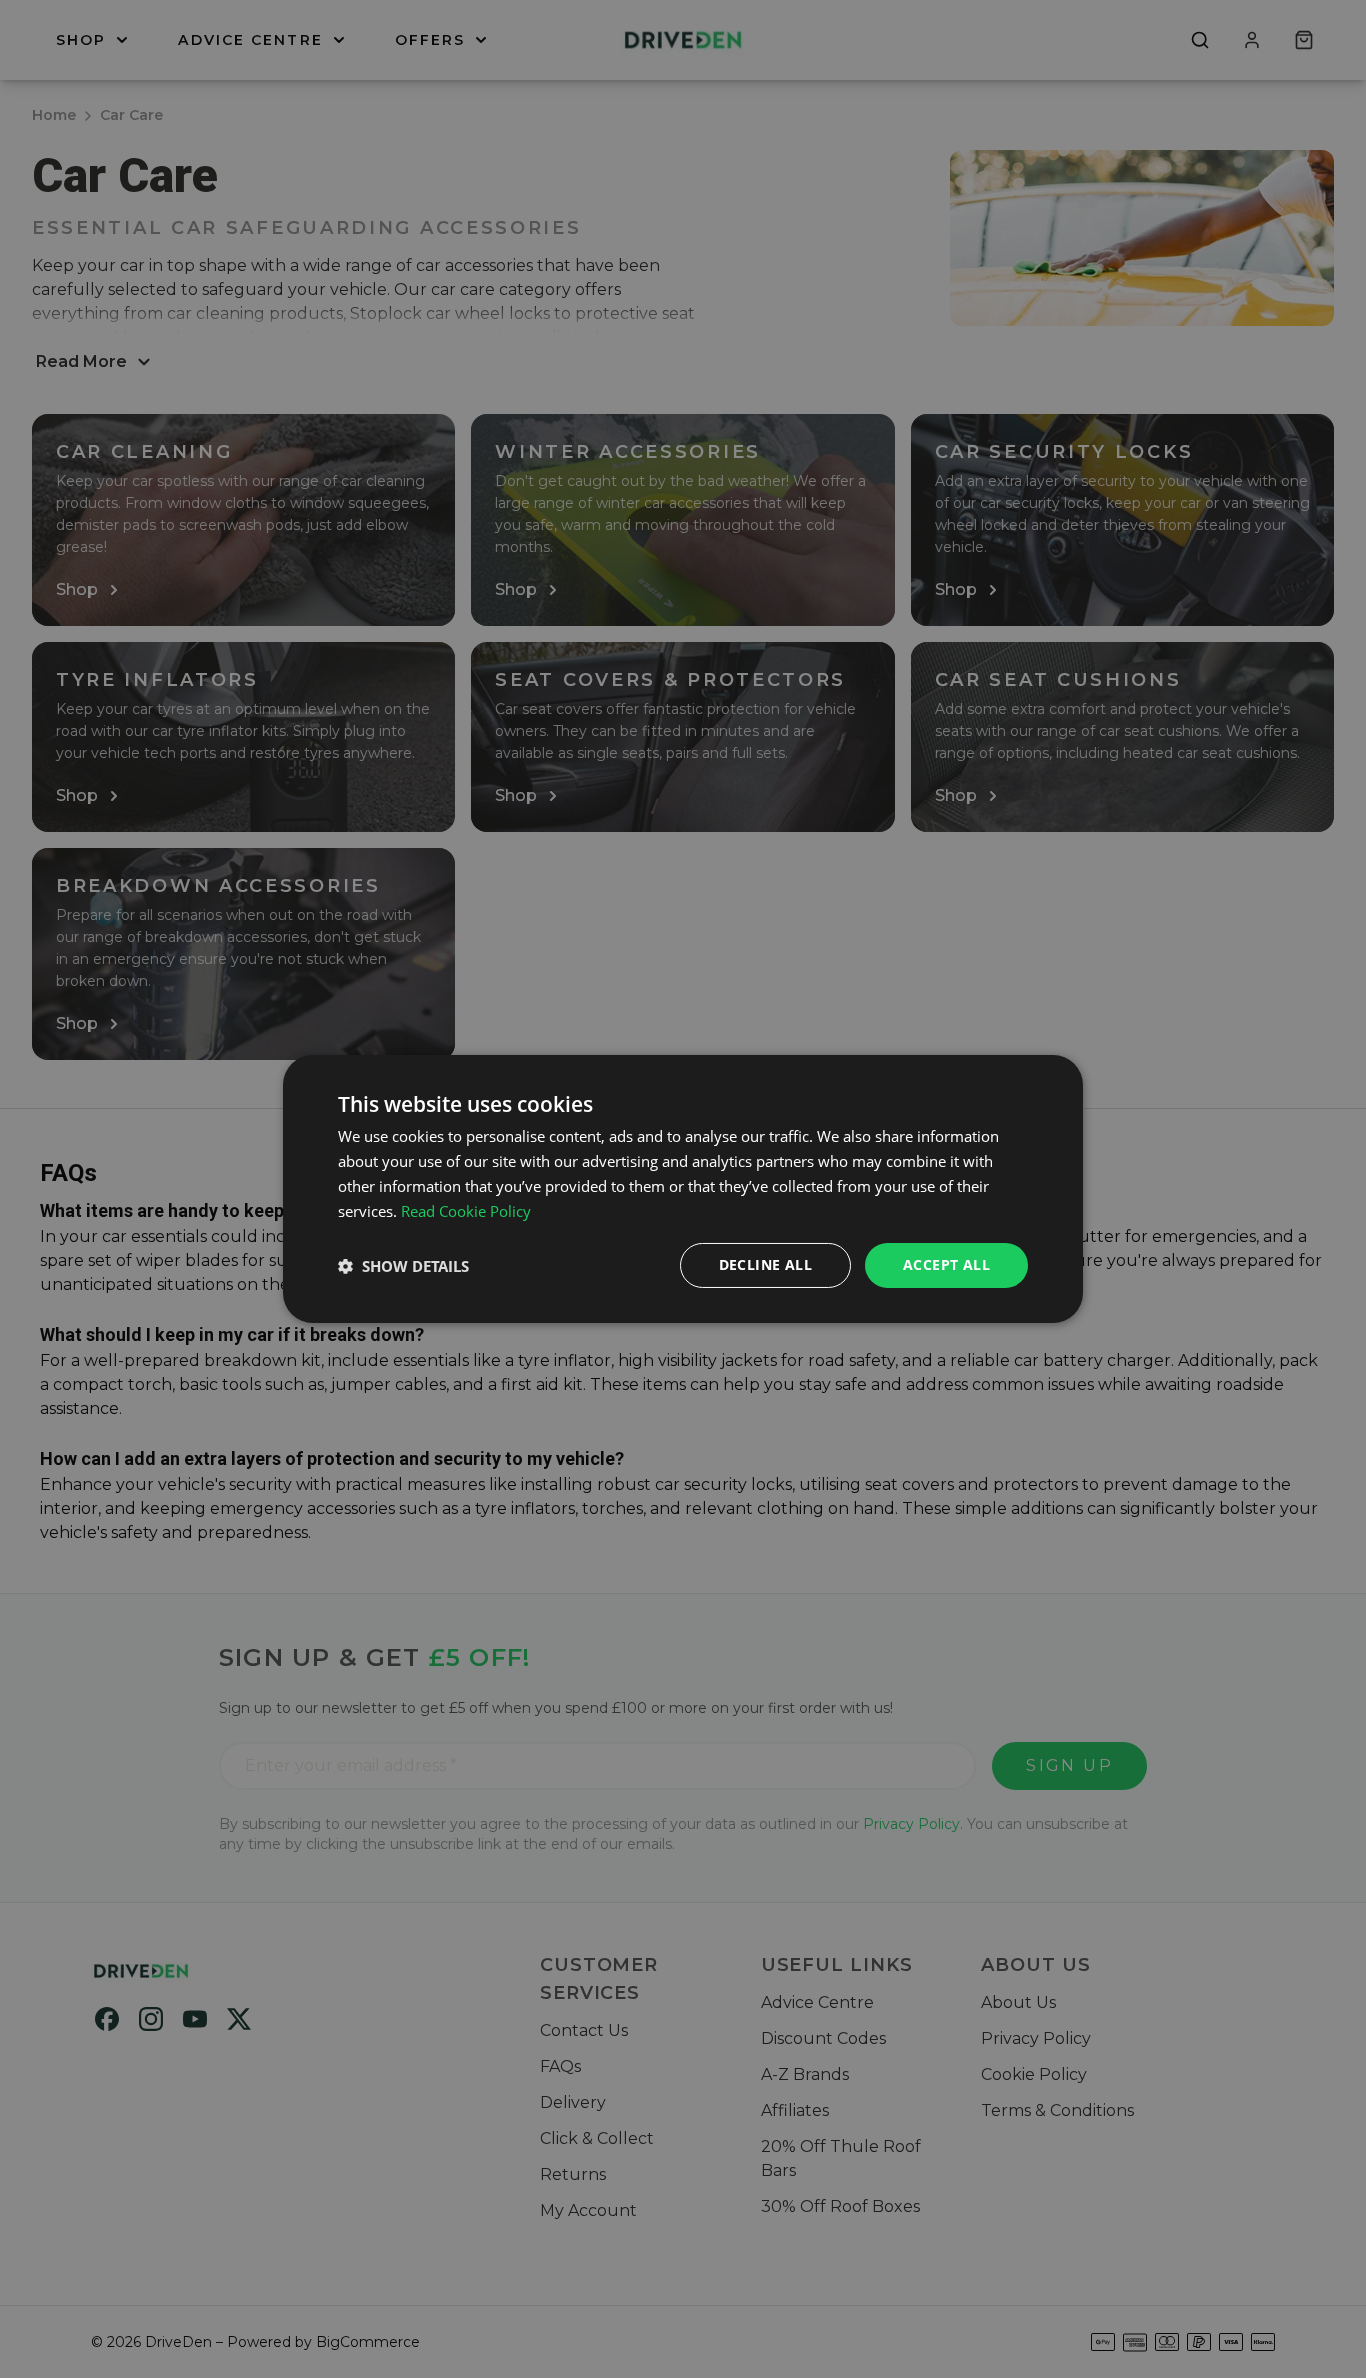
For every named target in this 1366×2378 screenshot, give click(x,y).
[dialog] (683, 1189)
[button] (403, 1266)
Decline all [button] (765, 1264)
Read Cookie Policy (466, 1211)
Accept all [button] (946, 1264)
